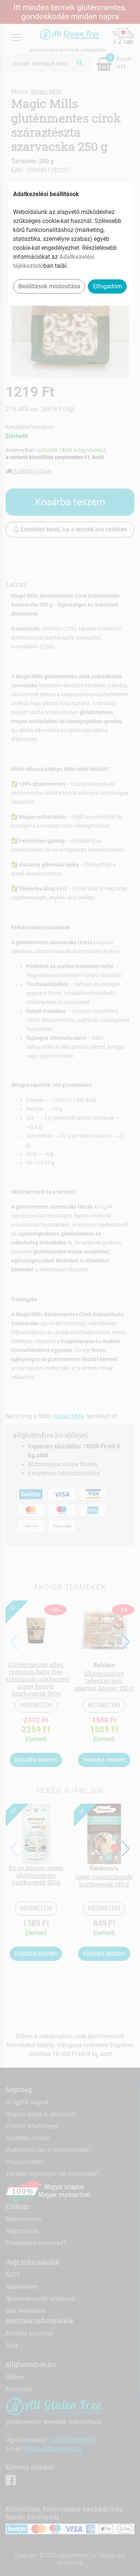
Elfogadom (108, 286)
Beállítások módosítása (49, 286)
